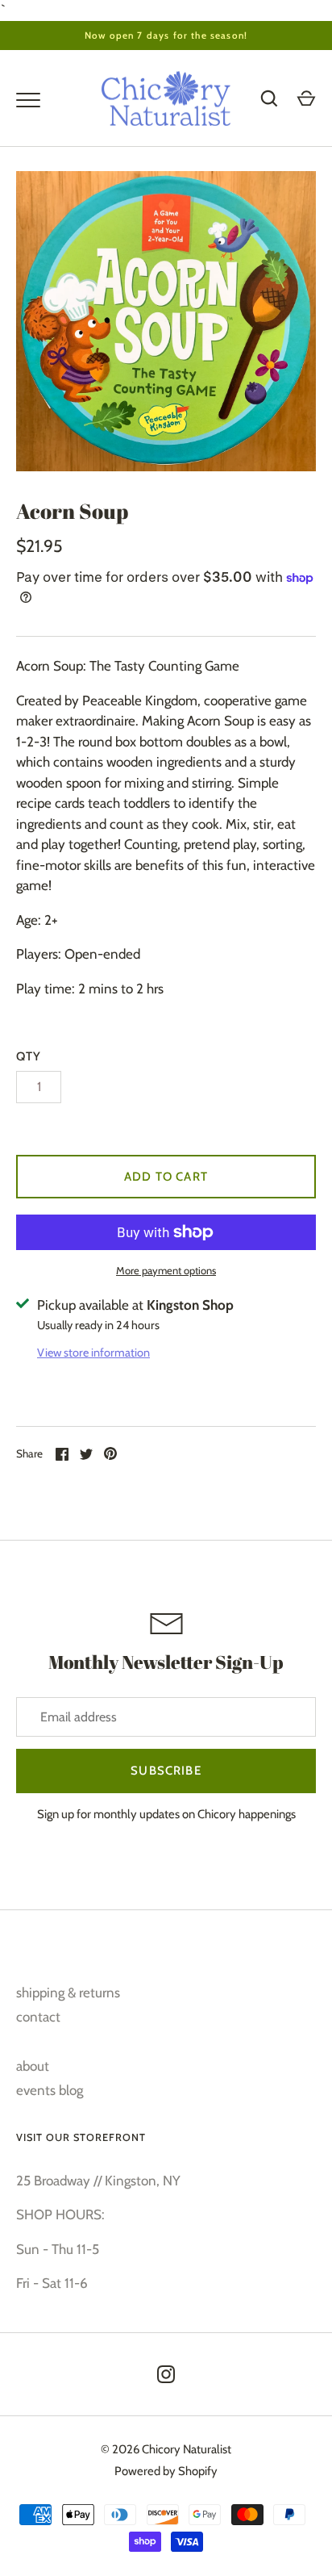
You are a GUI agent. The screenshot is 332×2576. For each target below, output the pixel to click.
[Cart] (306, 98)
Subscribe (166, 1771)
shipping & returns (68, 1993)
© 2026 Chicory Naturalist (166, 2449)
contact (38, 2017)
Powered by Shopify (166, 2471)
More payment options (166, 1270)
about (33, 2066)
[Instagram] (166, 2374)
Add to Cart (166, 1177)
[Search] (269, 98)
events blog (50, 2090)
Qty (29, 1056)
